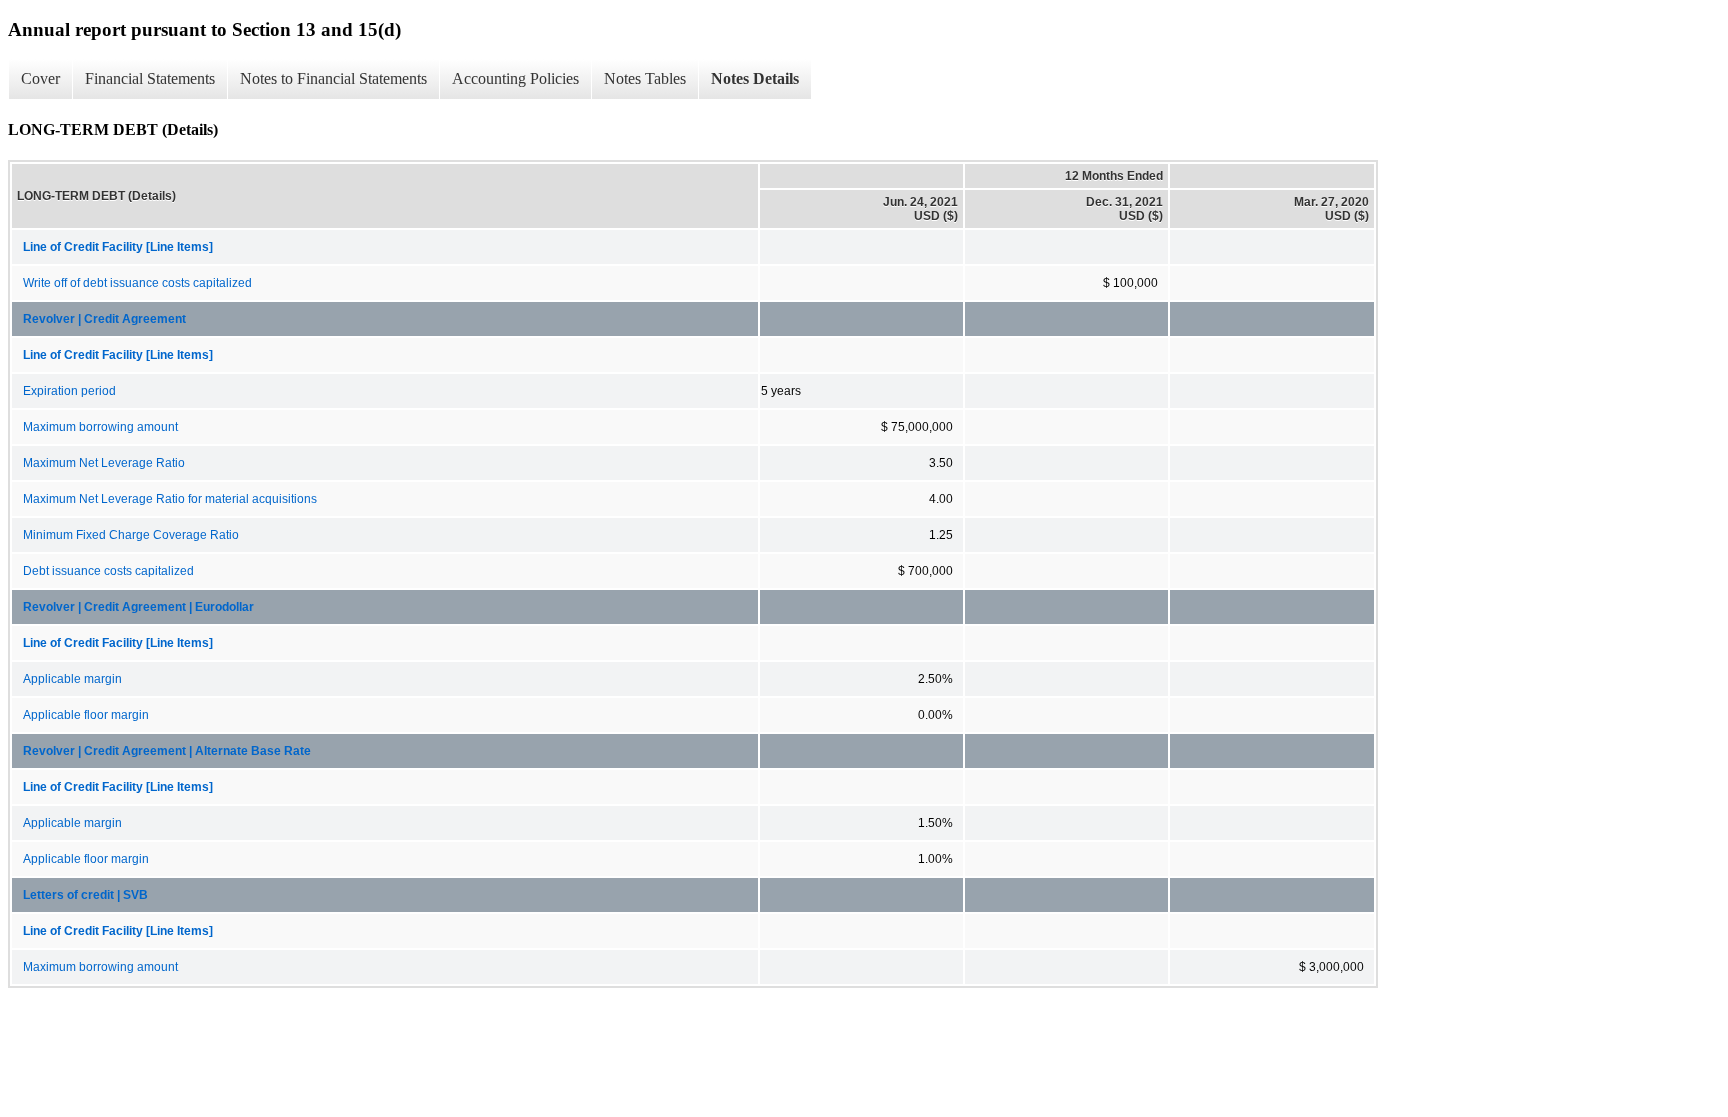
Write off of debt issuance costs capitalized (137, 283)
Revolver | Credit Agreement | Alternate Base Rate (167, 751)
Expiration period (69, 391)
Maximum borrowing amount (100, 427)
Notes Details (755, 78)
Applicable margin (72, 679)
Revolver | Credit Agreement (104, 319)
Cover (40, 78)
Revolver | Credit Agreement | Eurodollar (138, 607)
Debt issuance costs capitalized (108, 571)
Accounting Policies (515, 78)
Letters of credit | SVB (85, 895)
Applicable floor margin (86, 715)
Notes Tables (645, 78)
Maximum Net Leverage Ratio (104, 463)
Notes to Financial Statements (333, 78)
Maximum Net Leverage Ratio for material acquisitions (170, 499)
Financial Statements (150, 78)
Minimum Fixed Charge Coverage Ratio (131, 535)
